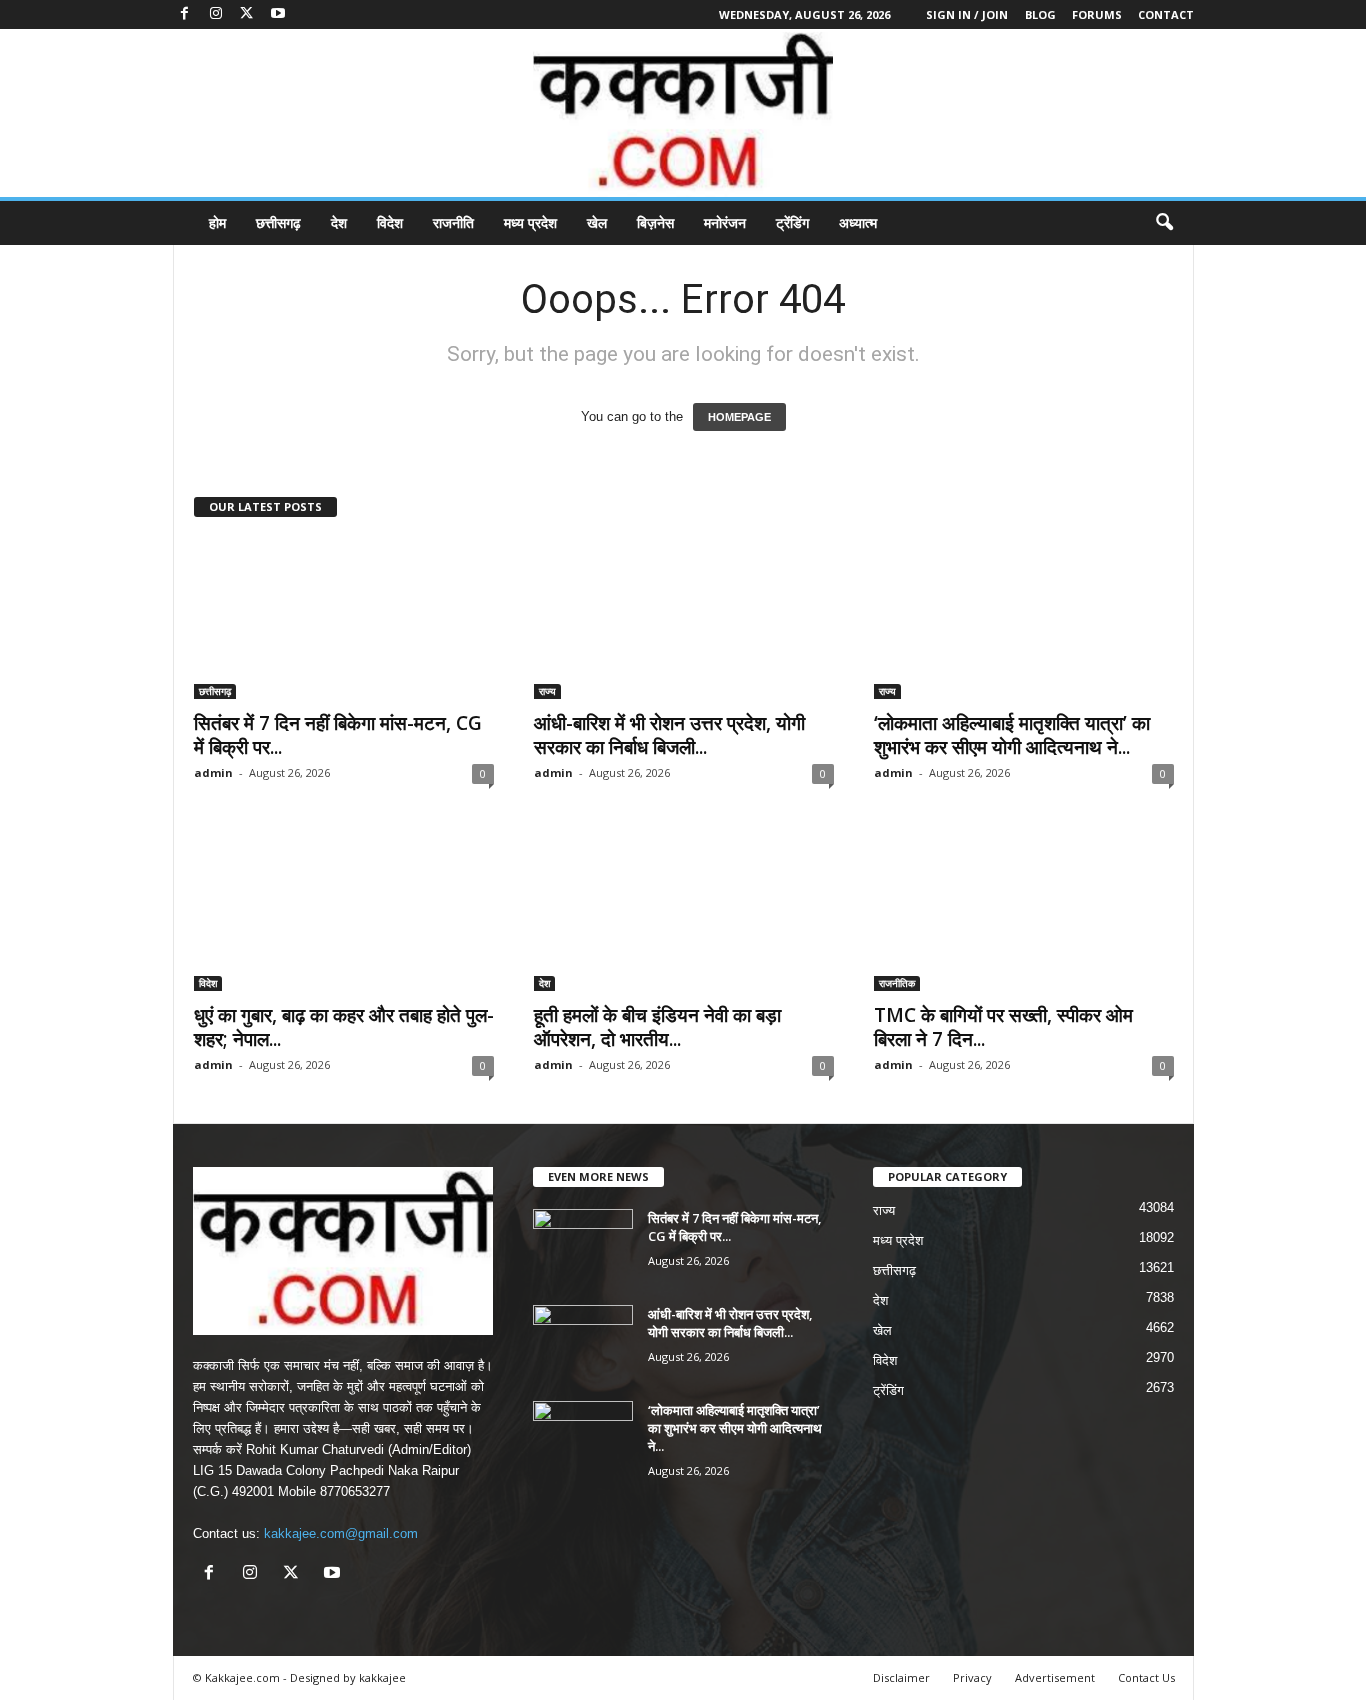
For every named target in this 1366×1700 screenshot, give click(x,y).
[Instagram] (216, 14)
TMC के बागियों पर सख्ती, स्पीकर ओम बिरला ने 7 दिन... (1003, 1027)
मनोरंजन (725, 222)
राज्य (547, 691)
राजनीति (453, 222)
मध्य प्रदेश (530, 222)
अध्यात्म (858, 222)
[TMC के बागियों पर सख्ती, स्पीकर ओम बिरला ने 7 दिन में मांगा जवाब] (1024, 911)
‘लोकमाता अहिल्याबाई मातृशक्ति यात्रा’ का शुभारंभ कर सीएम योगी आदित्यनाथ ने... (1012, 735)
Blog (1040, 14)
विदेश (390, 222)
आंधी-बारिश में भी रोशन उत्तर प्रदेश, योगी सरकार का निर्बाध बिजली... (669, 735)
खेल (597, 222)
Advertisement (1055, 1677)
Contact (1166, 14)
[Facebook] (185, 14)
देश (339, 222)
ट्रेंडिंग (792, 222)
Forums (1097, 14)
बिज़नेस (655, 222)
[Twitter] (247, 14)
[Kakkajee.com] (683, 113)
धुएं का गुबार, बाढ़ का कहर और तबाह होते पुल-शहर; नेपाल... (344, 1027)
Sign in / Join (967, 14)
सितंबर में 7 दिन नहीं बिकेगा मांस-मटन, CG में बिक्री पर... (338, 735)
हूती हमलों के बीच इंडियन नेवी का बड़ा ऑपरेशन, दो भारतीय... (657, 1027)
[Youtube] (278, 14)
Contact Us (1146, 1677)
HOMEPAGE (739, 417)
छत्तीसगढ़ (278, 222)
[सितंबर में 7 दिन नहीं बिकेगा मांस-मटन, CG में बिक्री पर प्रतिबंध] (344, 619)
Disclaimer (901, 1677)
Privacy (972, 1677)
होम (217, 222)
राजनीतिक (897, 983)
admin (213, 772)
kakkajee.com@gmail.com (341, 1533)
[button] (1164, 223)
